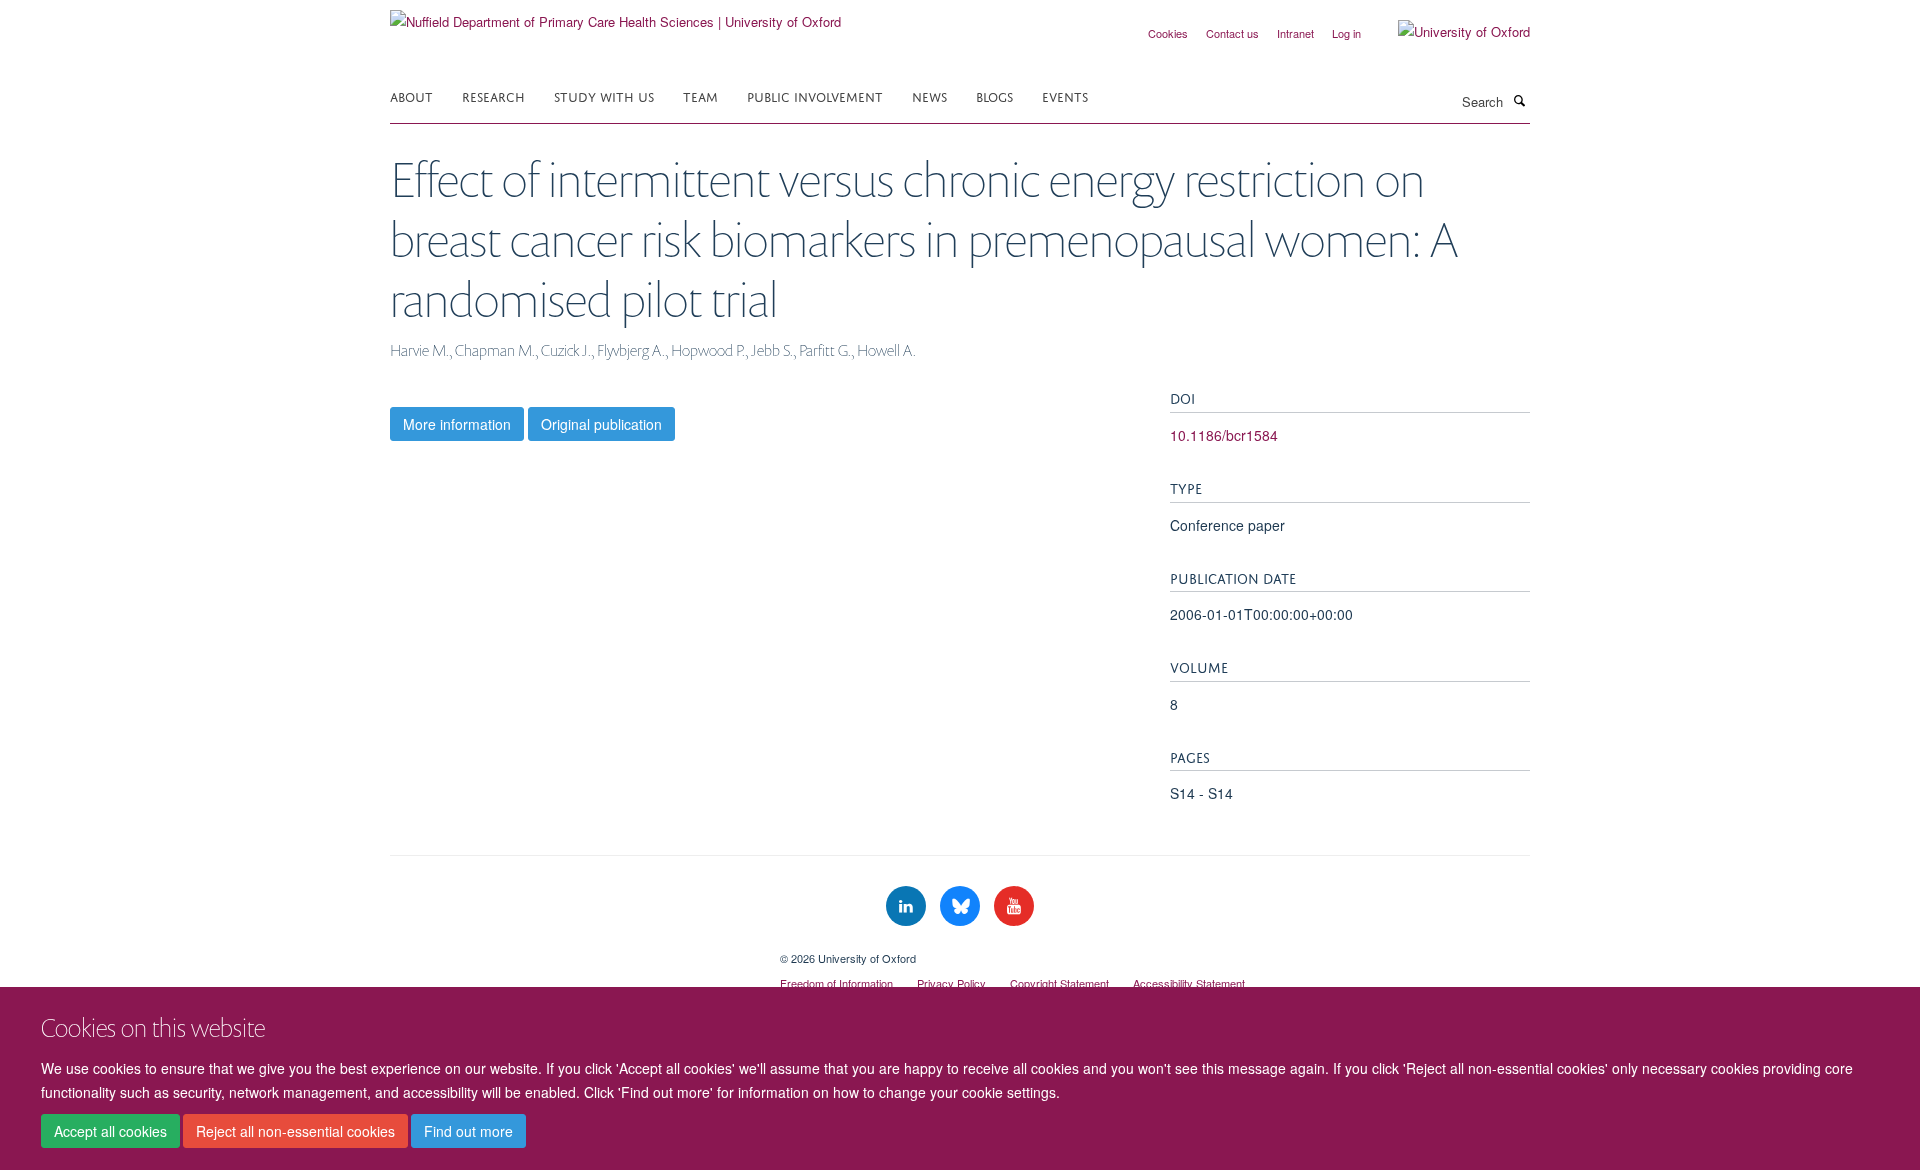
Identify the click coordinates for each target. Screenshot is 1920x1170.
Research (493, 95)
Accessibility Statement (1189, 983)
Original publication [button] (601, 424)
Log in (1346, 33)
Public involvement (815, 95)
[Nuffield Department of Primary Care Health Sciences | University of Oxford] (615, 14)
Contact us (1232, 33)
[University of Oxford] (1449, 32)
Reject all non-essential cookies (295, 1131)
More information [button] (457, 424)
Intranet (1295, 33)
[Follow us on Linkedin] (908, 906)
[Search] (1519, 100)
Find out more (468, 1131)
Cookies (1168, 33)
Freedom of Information (836, 983)
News (929, 95)
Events (1065, 95)
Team (700, 95)
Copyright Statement (1059, 983)
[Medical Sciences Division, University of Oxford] (570, 951)
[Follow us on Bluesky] (962, 906)
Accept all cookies (110, 1131)
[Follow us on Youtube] (1014, 906)
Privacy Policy (951, 983)
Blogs (994, 95)
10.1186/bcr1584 (1224, 435)
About (411, 95)
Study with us (604, 95)
